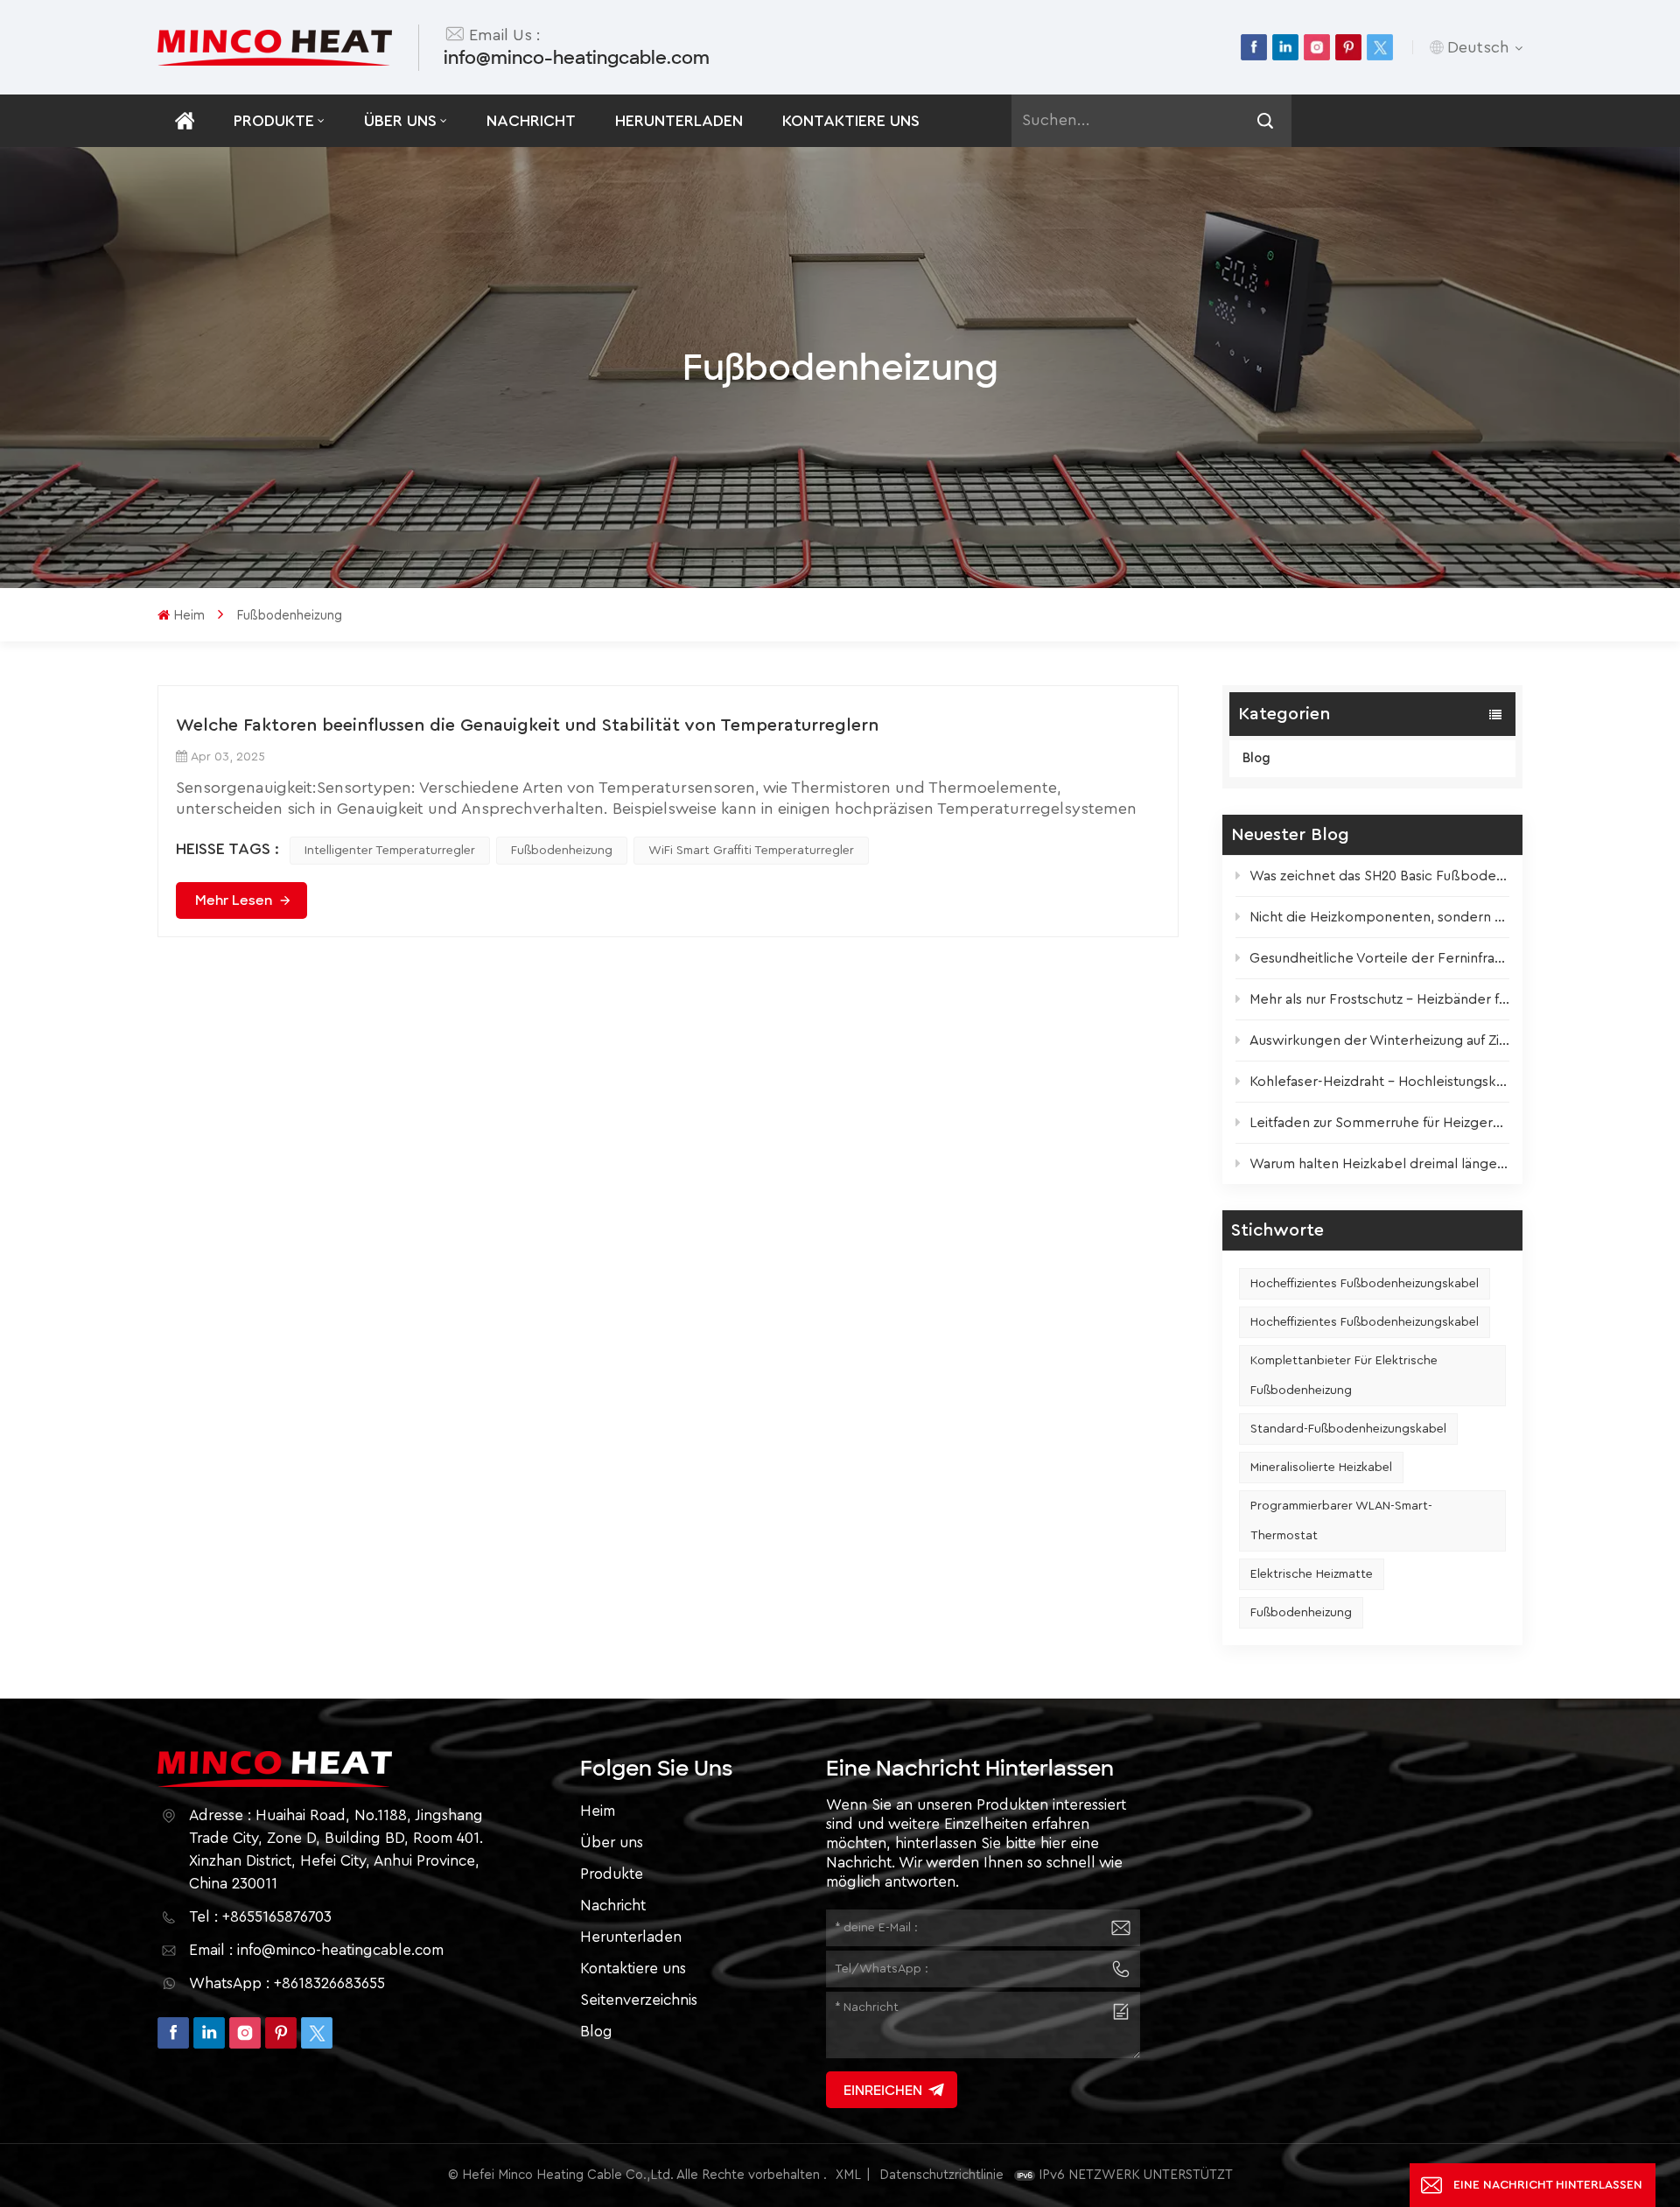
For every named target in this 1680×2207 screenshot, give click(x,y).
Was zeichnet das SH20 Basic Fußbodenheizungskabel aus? (1379, 876)
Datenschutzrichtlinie (941, 2175)
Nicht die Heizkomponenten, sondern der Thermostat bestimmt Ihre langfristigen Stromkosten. (1379, 917)
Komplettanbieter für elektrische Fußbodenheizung (1344, 1376)
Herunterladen (679, 121)
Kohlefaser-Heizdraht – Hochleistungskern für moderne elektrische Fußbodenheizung (1379, 1082)
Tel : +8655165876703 (260, 1917)
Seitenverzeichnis (639, 2000)
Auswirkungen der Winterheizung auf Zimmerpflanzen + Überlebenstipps (1379, 1040)
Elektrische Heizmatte (1312, 1574)
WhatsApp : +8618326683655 (287, 1983)
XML (848, 2175)
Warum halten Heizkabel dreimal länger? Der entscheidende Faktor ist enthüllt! (1379, 1164)
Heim (189, 616)
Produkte (274, 121)
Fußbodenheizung (1301, 1613)
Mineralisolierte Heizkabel (1321, 1468)
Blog (1256, 758)
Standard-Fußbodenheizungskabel (1348, 1429)
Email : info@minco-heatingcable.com (316, 1950)
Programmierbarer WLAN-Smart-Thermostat (1341, 1521)
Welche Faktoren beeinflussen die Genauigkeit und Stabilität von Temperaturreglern (527, 725)
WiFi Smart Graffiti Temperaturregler (751, 851)
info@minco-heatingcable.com (577, 58)
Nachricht (531, 121)
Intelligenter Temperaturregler (390, 851)
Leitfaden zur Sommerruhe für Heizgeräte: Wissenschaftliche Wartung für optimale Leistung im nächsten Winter (1379, 1123)
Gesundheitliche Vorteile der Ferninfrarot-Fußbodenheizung (1379, 958)
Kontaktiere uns (851, 121)
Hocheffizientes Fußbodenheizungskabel (1365, 1284)
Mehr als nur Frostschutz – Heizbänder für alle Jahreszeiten (1379, 999)
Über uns (400, 121)
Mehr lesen (234, 900)
